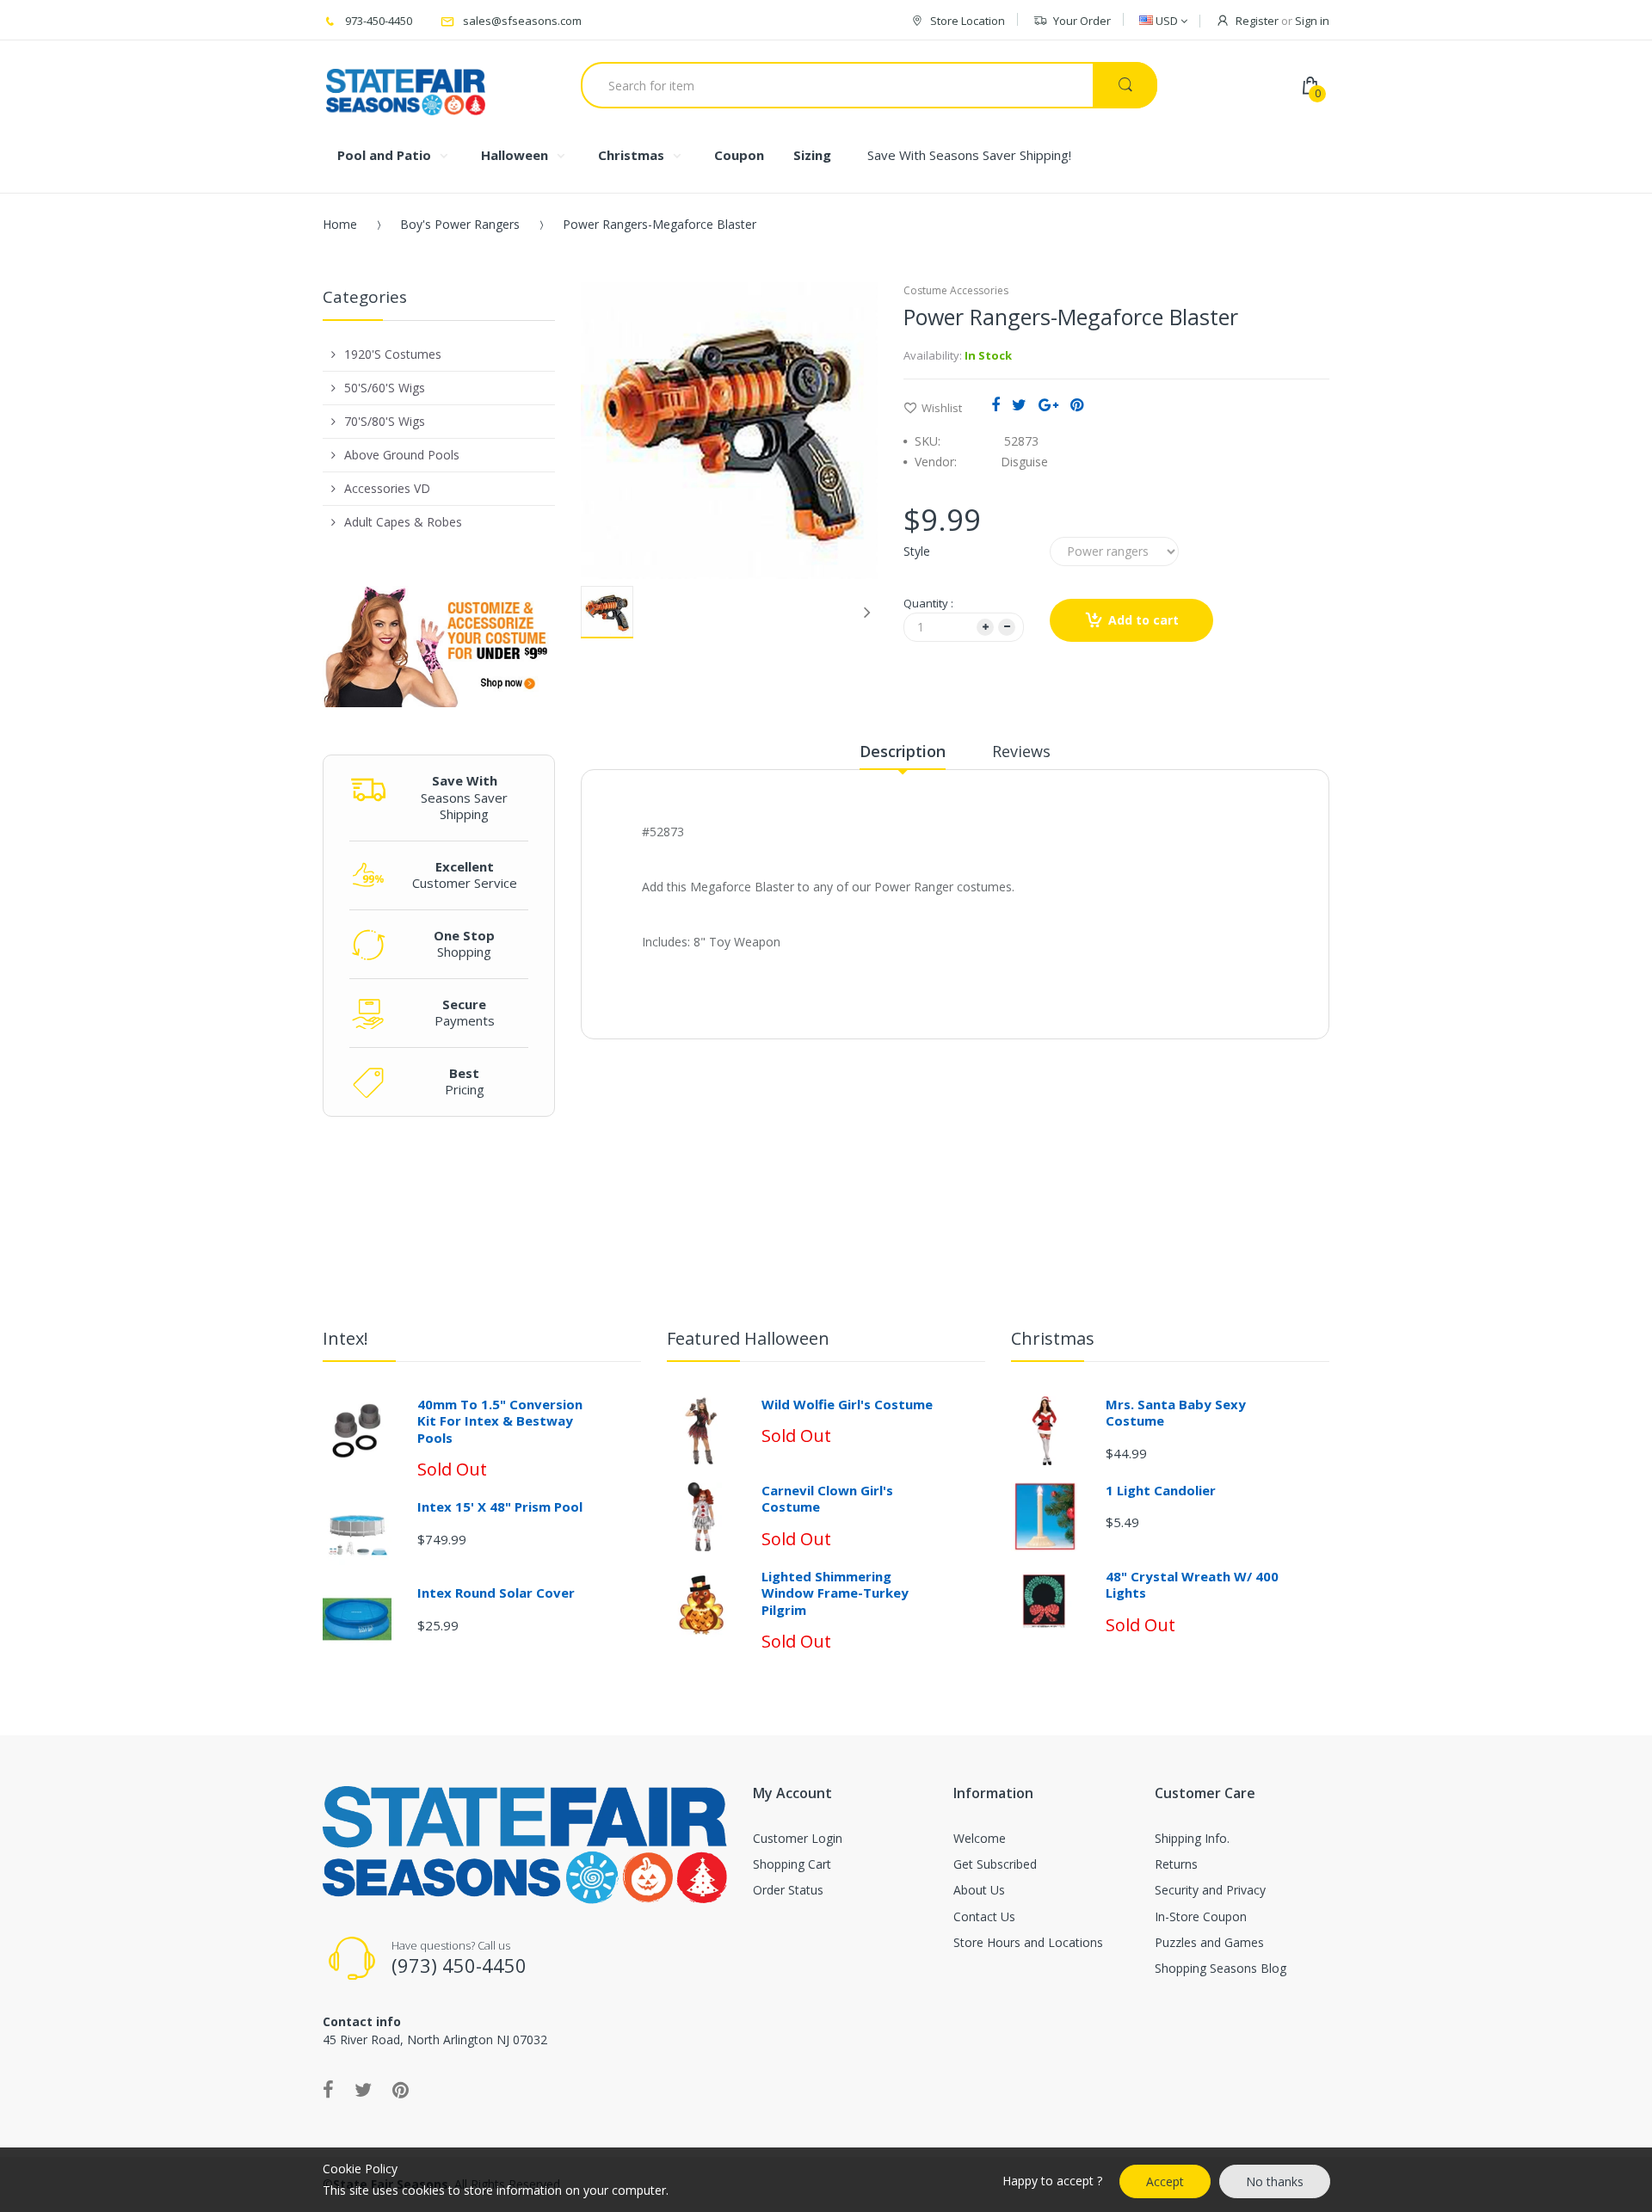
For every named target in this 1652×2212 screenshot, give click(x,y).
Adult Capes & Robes (403, 522)
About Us (979, 1890)
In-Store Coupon (1201, 1916)
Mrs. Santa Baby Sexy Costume (1176, 1413)
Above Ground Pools (402, 455)
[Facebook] (996, 404)
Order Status (788, 1890)
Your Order (1082, 21)
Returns (1176, 1864)
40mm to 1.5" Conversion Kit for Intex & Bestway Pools (500, 1421)
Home (340, 224)
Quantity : (928, 603)
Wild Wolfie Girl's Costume (847, 1404)
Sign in (1312, 21)
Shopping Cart (792, 1864)
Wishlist (942, 408)
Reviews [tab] (1021, 751)
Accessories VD (387, 488)
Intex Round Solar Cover (496, 1593)
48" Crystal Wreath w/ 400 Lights (1192, 1585)
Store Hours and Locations (1028, 1942)
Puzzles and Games (1209, 1942)
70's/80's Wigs (385, 421)
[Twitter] (1019, 404)
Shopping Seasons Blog (1221, 1968)
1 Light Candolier (1161, 1490)
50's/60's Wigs (385, 388)
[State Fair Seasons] (406, 85)
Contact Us (984, 1916)
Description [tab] (903, 751)
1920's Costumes (393, 354)
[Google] (1048, 404)
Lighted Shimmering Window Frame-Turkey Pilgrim (835, 1593)
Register (1257, 21)
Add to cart (1143, 620)
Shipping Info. (1192, 1838)
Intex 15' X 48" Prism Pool (500, 1507)
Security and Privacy (1210, 1890)
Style (917, 551)
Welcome (980, 1838)
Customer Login (798, 1838)
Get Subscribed (995, 1864)
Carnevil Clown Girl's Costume (827, 1499)
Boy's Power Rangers (460, 224)
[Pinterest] (1077, 404)
